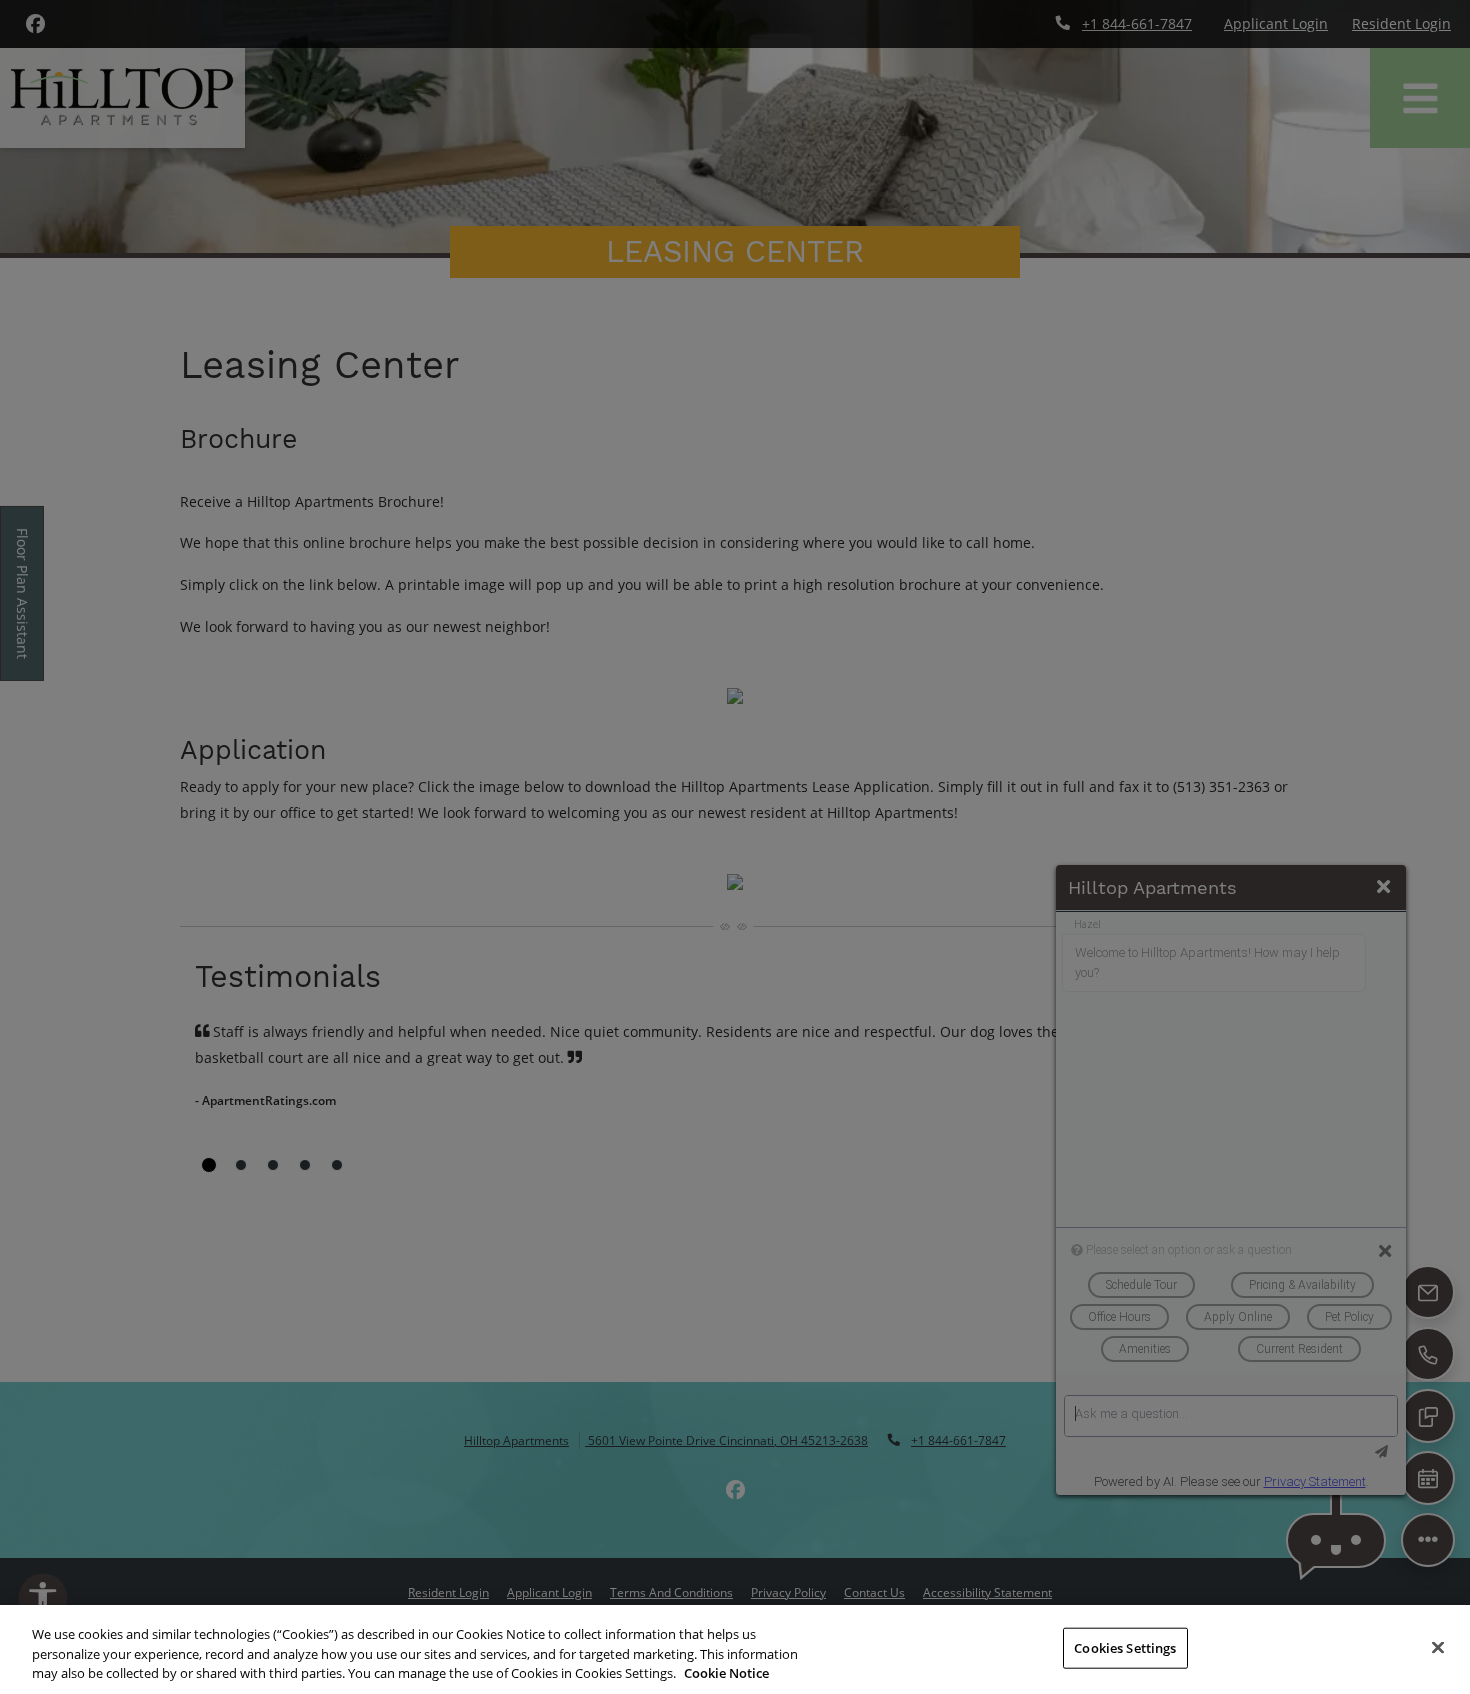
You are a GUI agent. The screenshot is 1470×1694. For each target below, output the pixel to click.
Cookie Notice (726, 1673)
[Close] (1438, 1647)
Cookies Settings (1125, 1647)
